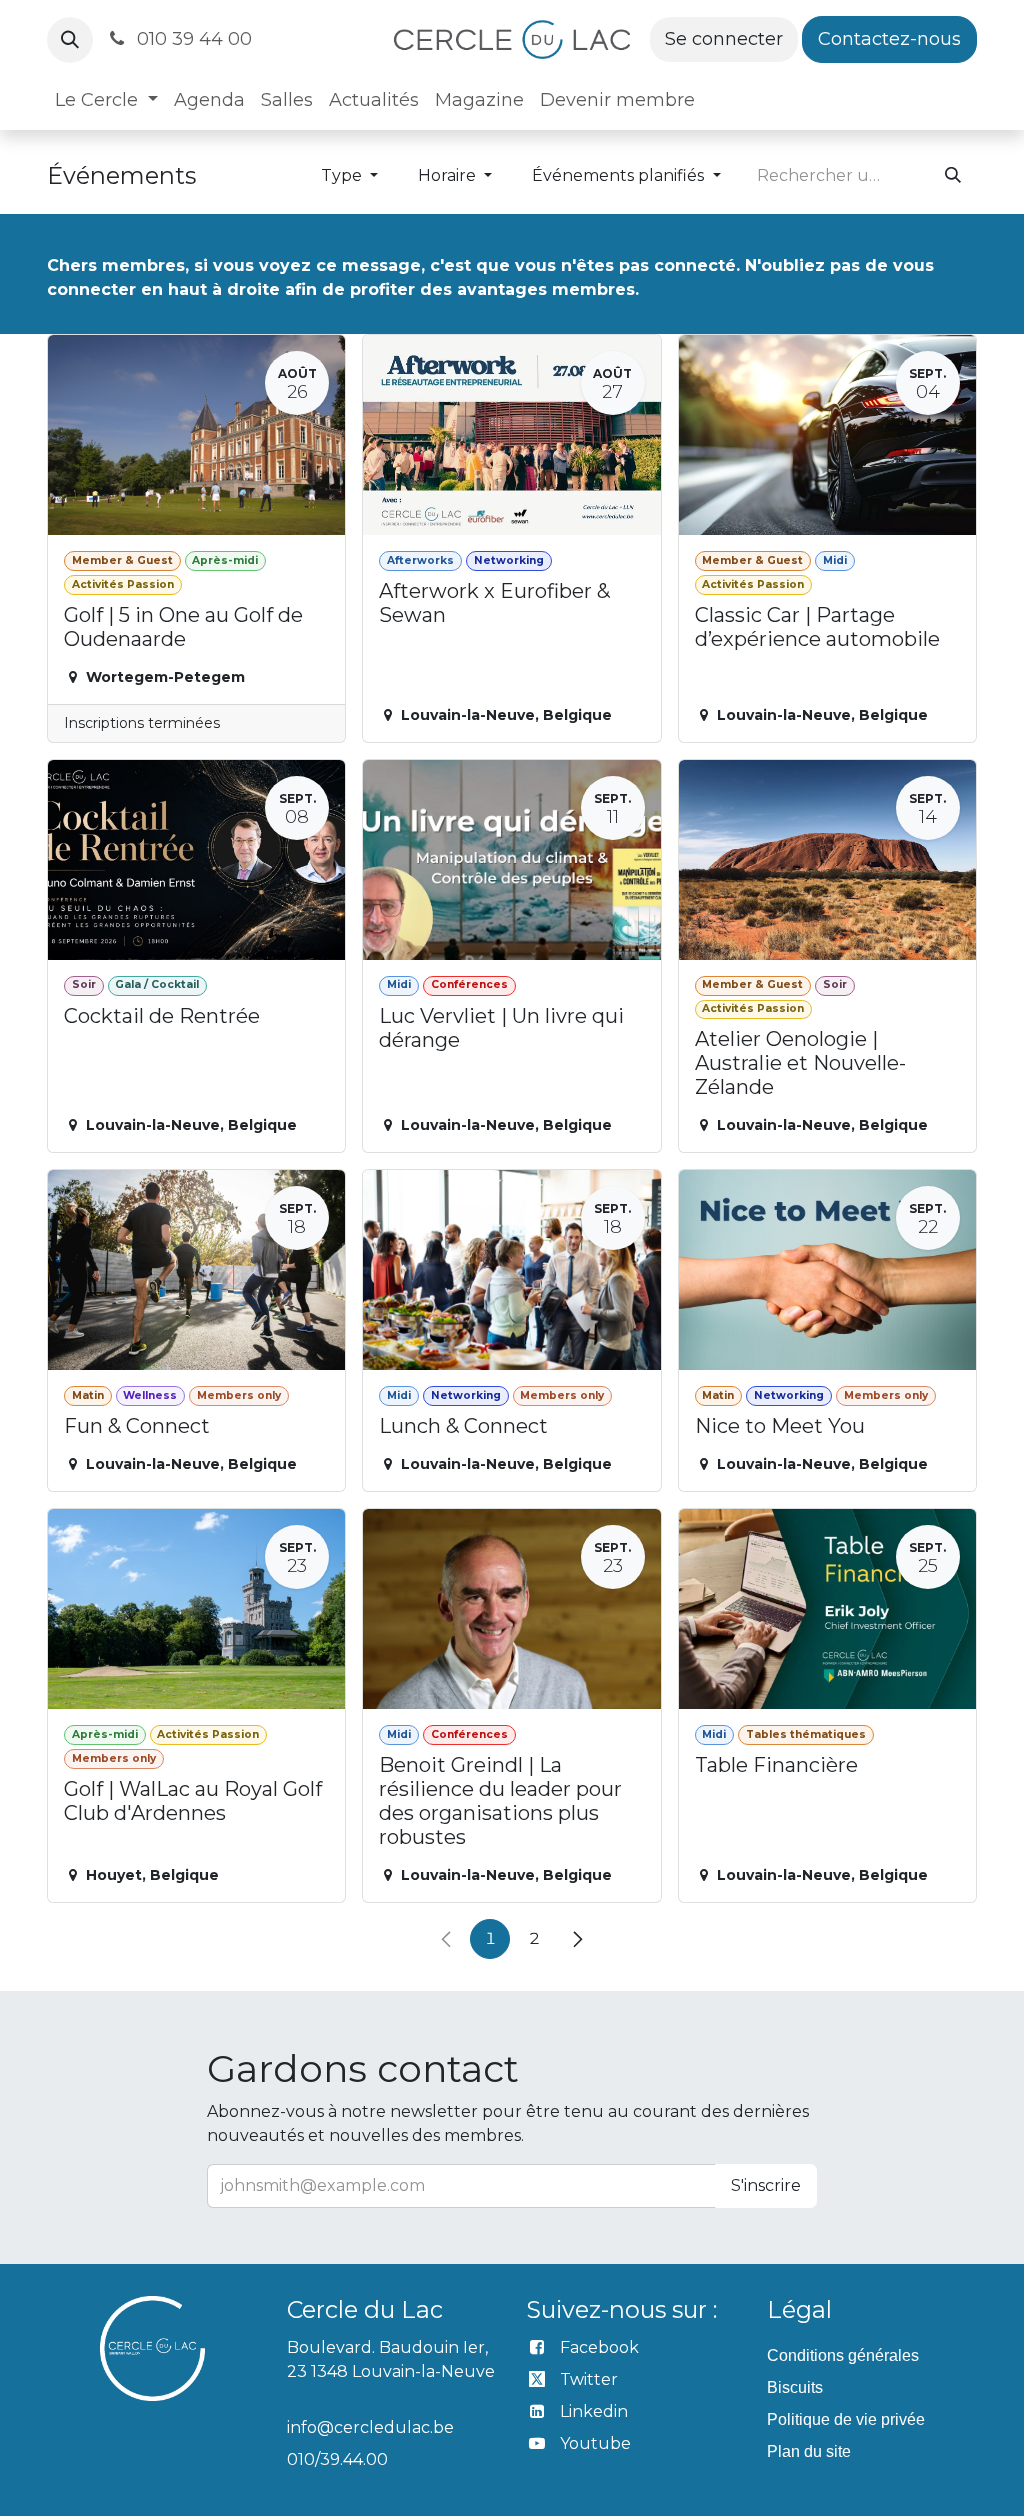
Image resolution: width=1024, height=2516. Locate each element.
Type (343, 175)
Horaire (449, 175)
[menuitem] (106, 100)
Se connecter (724, 39)
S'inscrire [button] (766, 2185)
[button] (70, 40)
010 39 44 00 (192, 39)
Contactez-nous (889, 39)
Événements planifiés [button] (620, 175)
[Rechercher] (953, 176)
